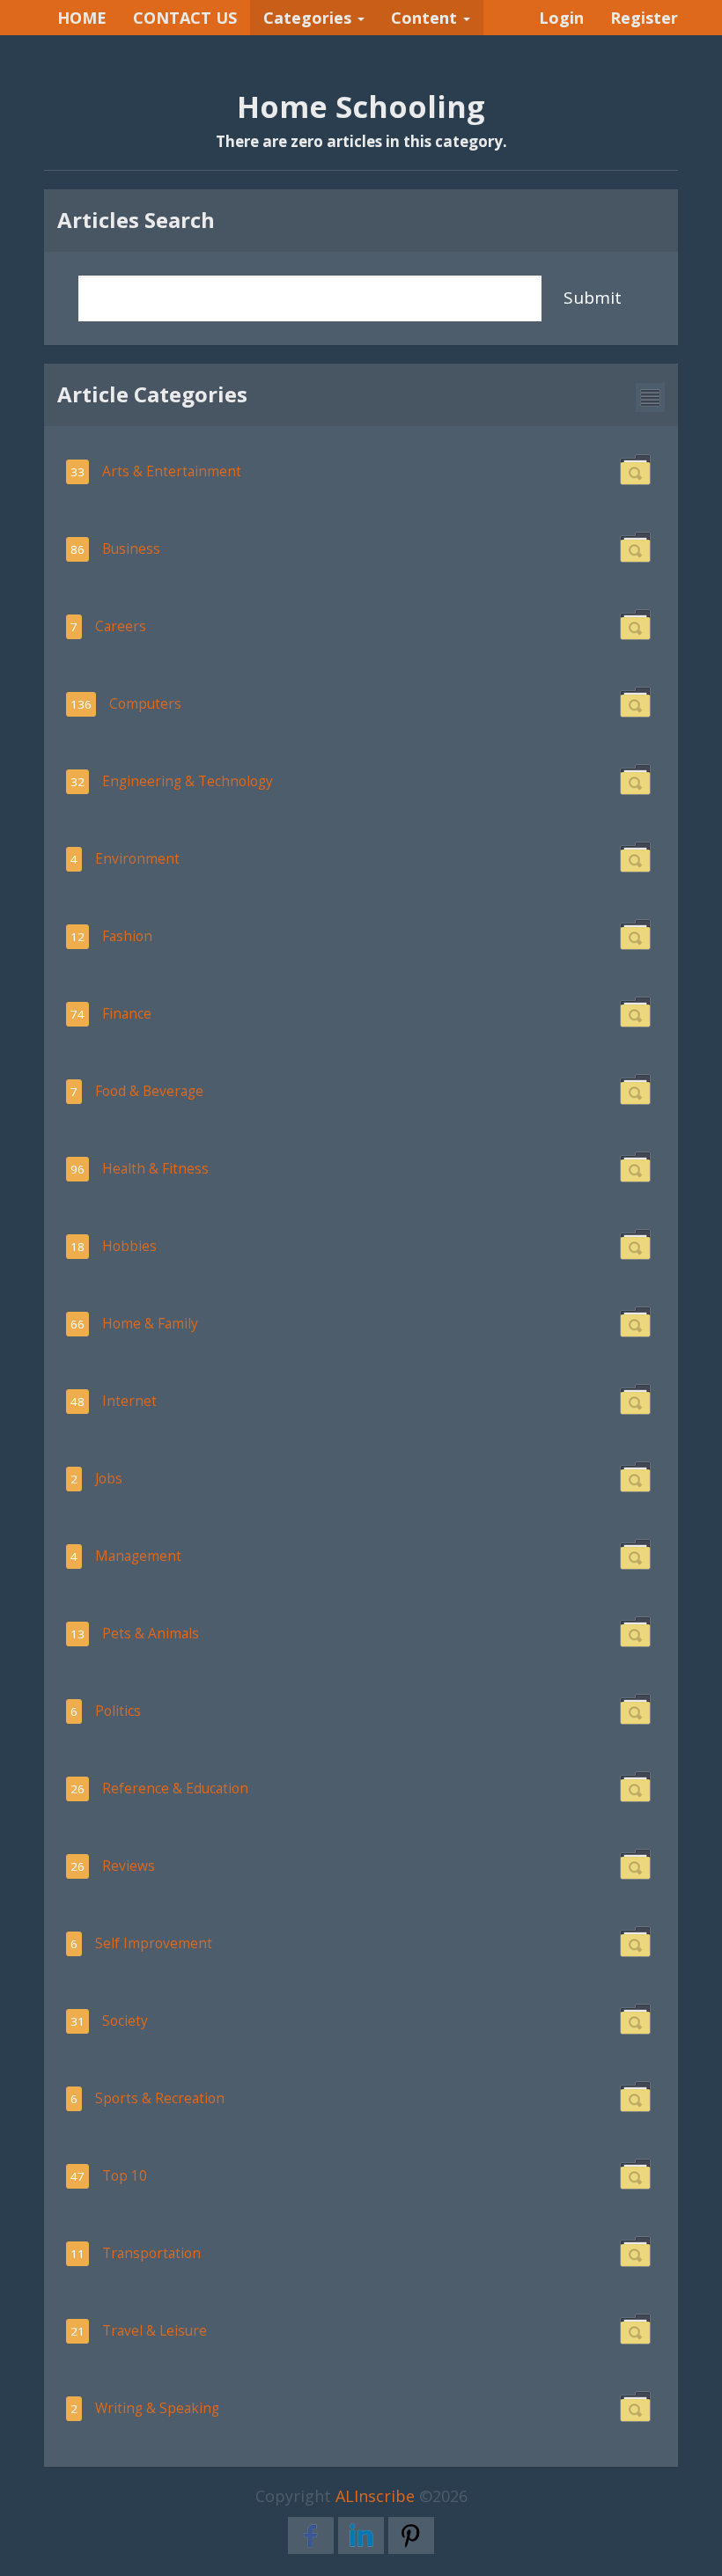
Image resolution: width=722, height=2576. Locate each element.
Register (644, 18)
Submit (593, 298)
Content (426, 18)
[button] (650, 397)
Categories (309, 18)
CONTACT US (185, 18)
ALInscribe (375, 2496)
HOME (82, 18)
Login (561, 18)
